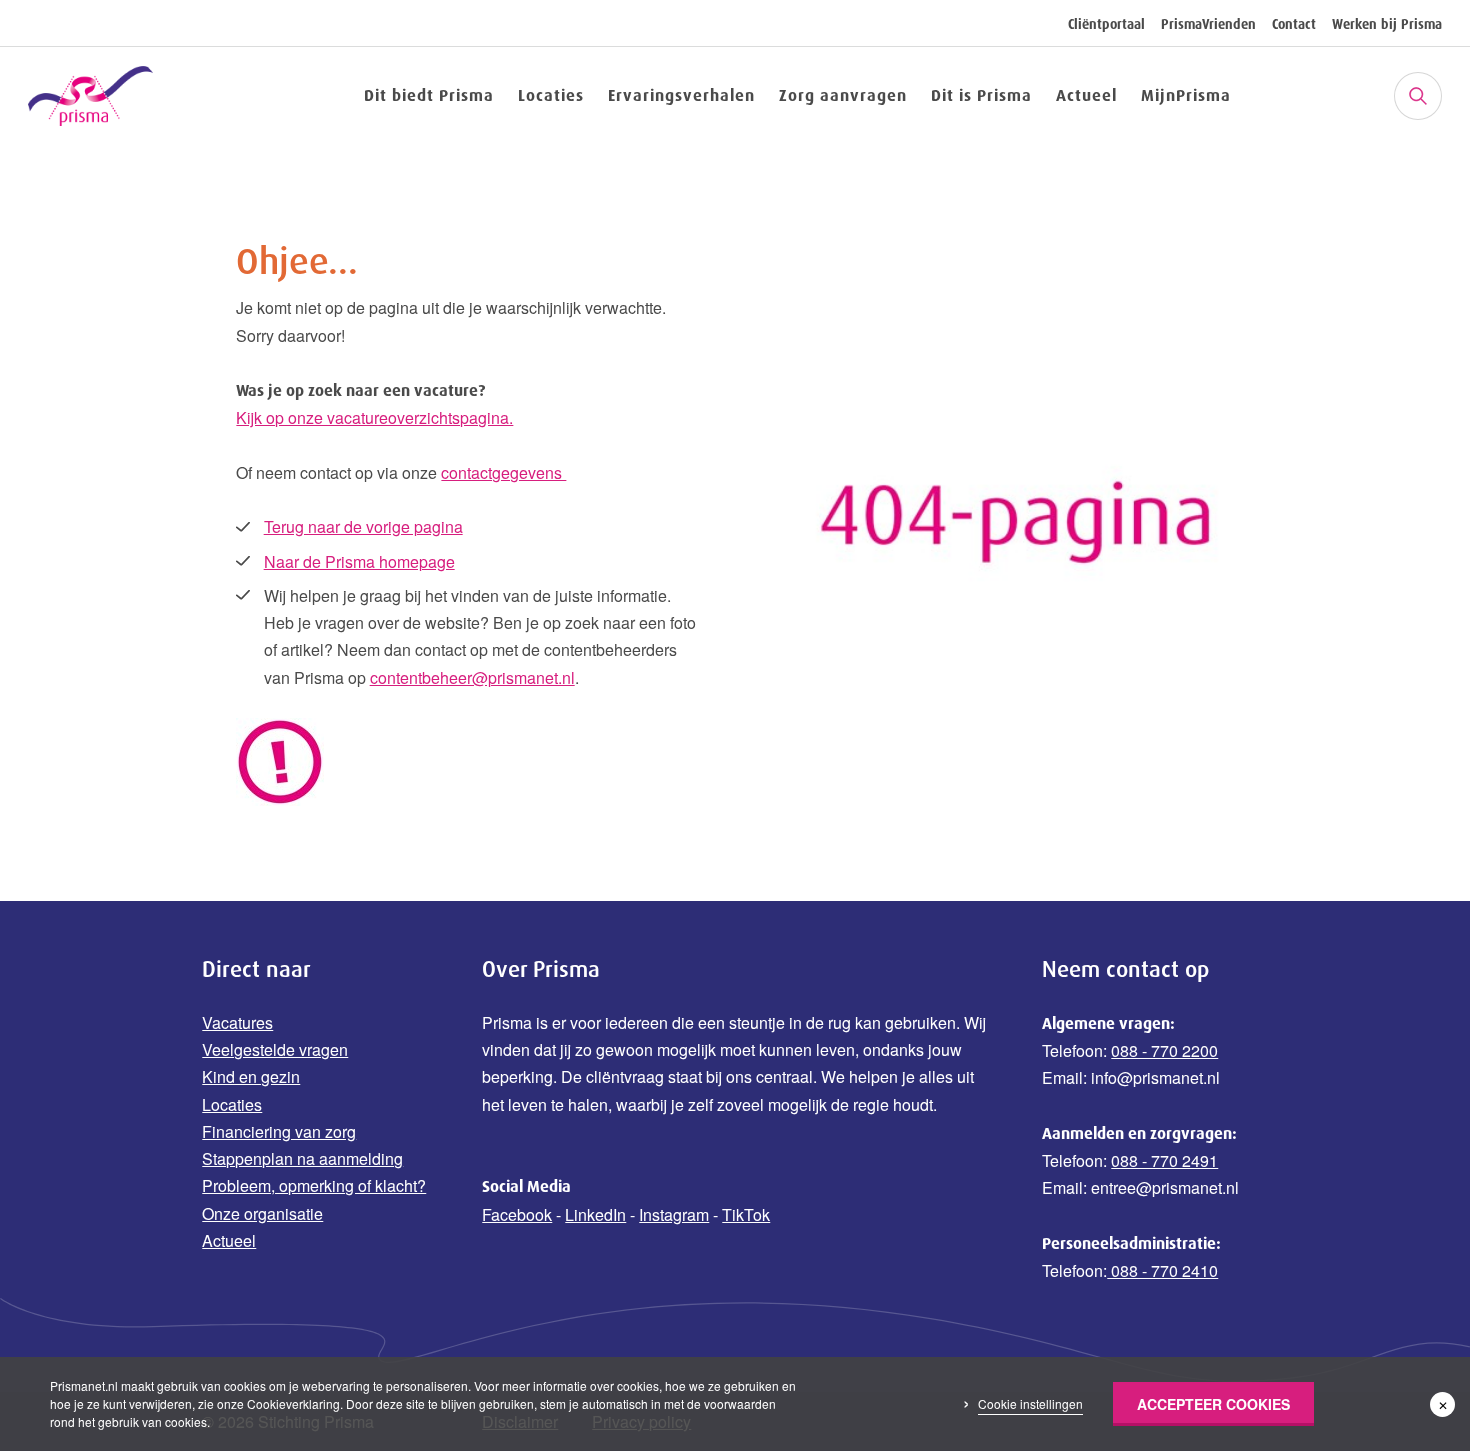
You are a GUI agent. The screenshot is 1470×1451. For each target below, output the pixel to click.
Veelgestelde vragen (275, 1049)
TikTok (746, 1214)
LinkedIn (595, 1214)
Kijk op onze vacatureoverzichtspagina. (374, 417)
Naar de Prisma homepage (359, 561)
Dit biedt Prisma (429, 95)
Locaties (551, 95)
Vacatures (237, 1022)
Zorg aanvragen (843, 95)
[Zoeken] (1418, 96)
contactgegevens (503, 472)
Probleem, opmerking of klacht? (314, 1185)
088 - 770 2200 (1164, 1050)
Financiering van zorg (279, 1131)
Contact (1294, 24)
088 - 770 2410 (1162, 1270)
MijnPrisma (1186, 95)
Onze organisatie (262, 1213)
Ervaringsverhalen (681, 95)
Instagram (674, 1214)
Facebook (517, 1214)
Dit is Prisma (981, 95)
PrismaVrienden (1208, 24)
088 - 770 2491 (1164, 1160)
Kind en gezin (251, 1076)
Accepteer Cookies (1213, 1404)
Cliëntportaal (1106, 24)
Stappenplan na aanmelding (302, 1158)
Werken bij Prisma (1387, 24)
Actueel (1086, 95)
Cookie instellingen (1030, 1403)
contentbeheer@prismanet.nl (472, 677)
